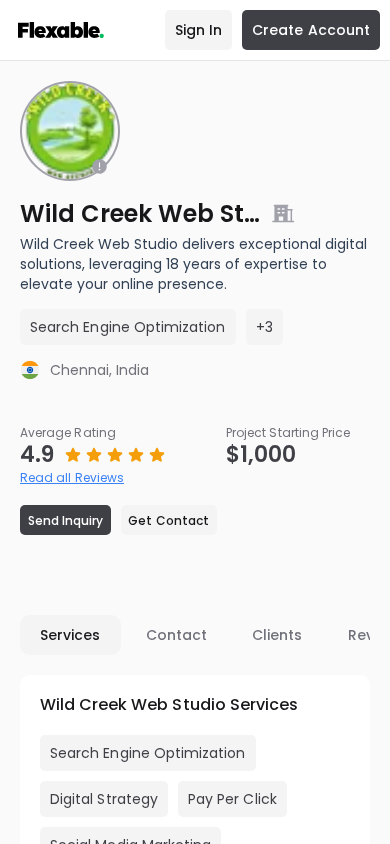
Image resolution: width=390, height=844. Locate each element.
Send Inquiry (66, 520)
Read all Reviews (72, 477)
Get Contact (168, 520)
